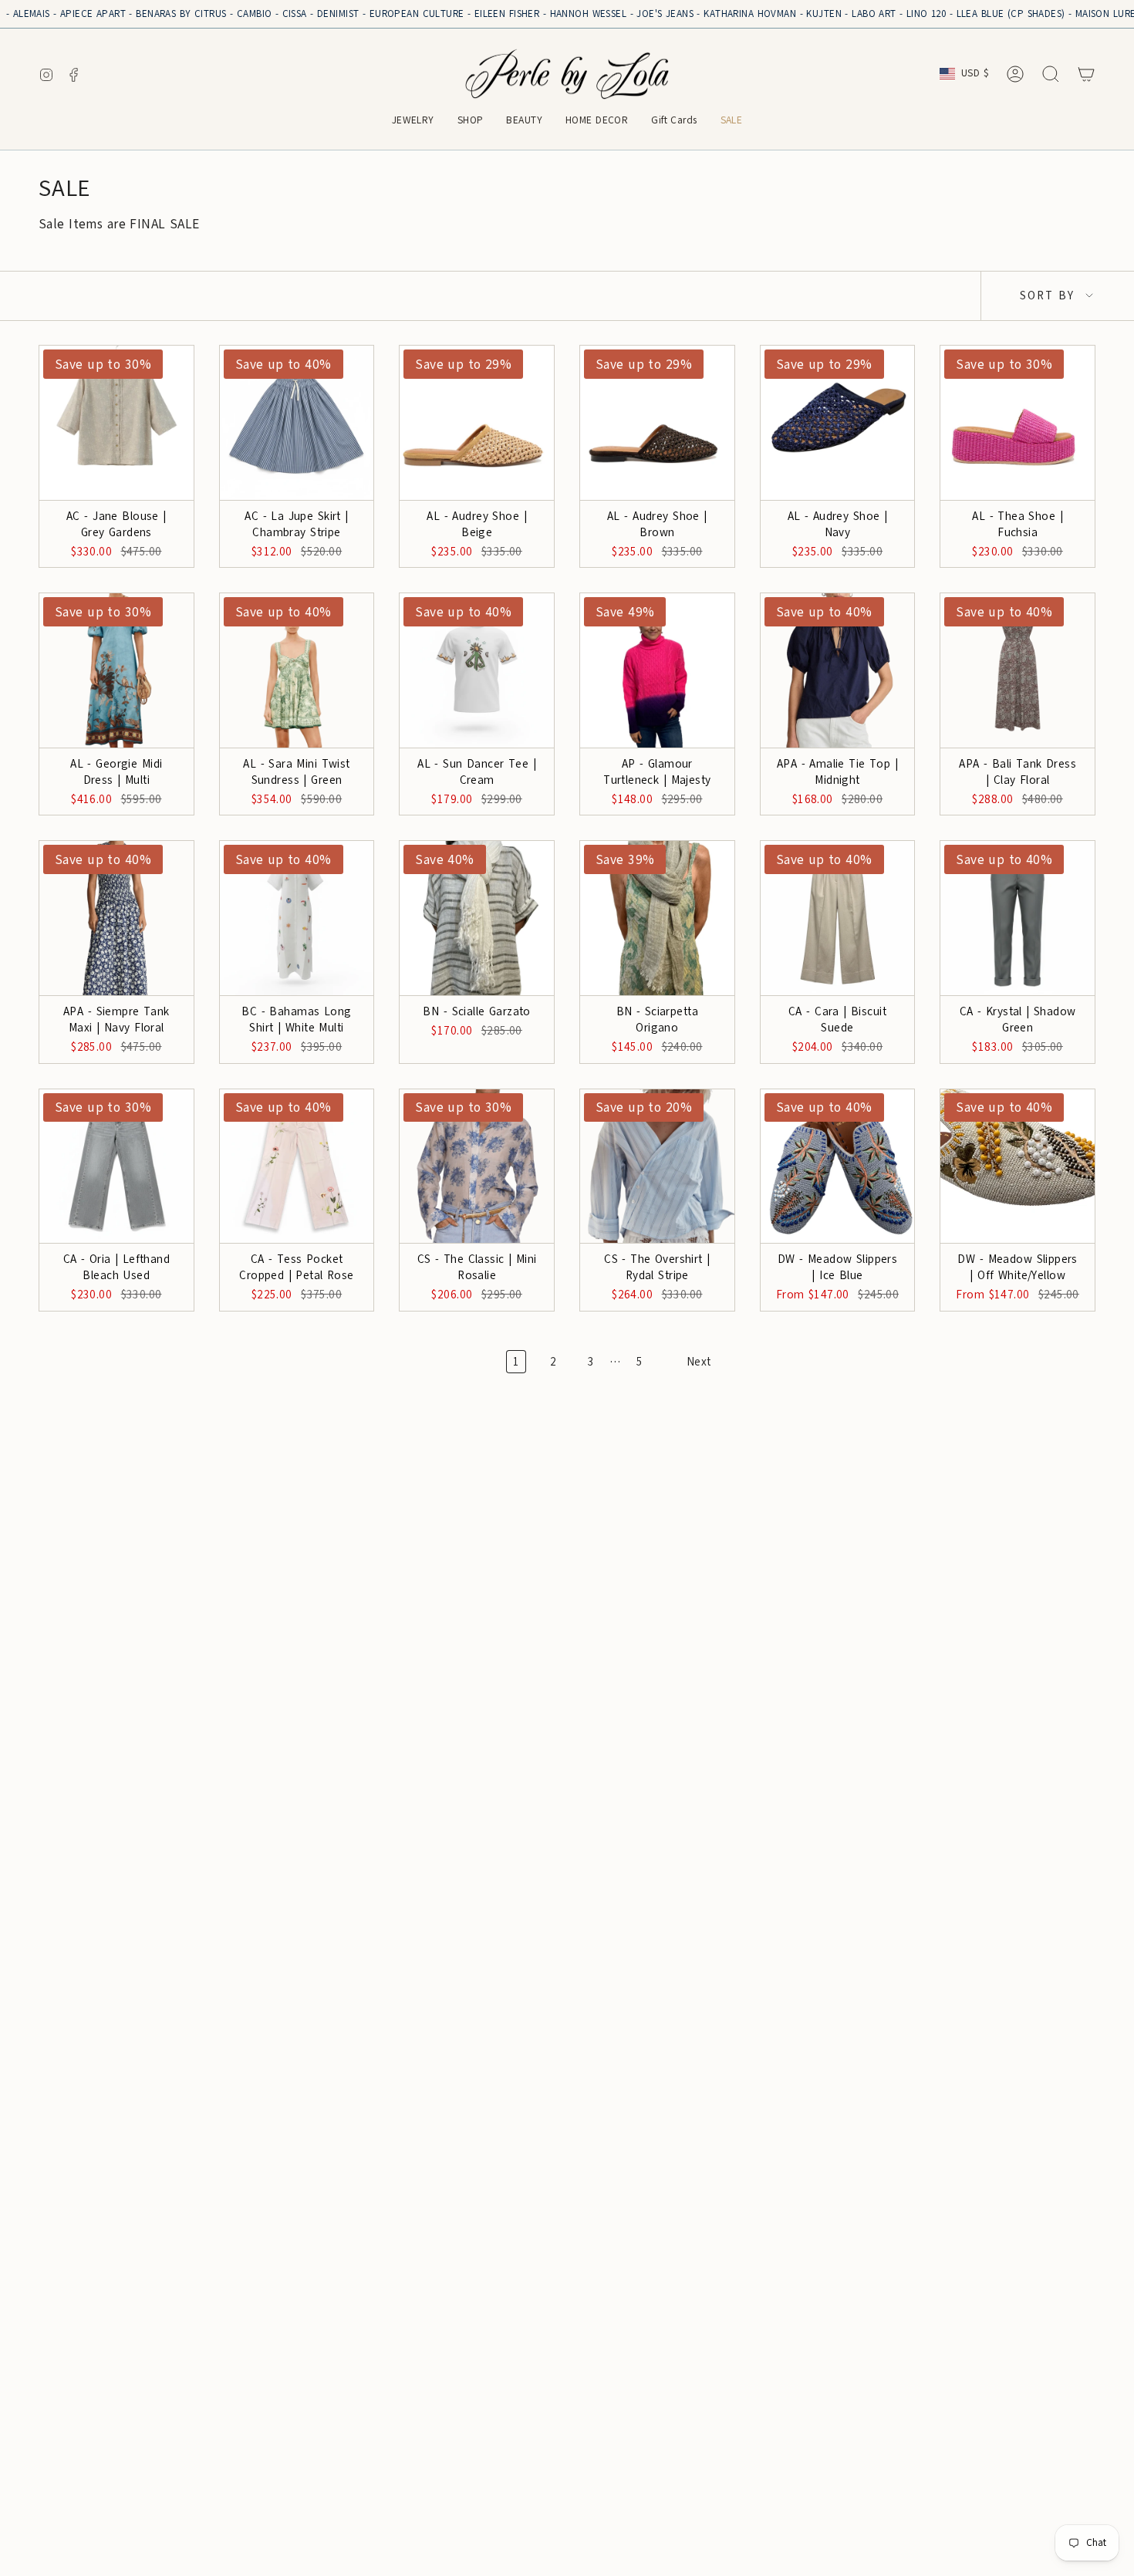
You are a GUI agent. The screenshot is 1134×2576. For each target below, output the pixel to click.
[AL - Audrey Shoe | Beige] (477, 423)
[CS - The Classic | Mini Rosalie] (477, 1166)
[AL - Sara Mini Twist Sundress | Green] (297, 670)
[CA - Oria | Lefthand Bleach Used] (116, 1166)
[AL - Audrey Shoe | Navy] (838, 423)
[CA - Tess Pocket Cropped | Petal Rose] (297, 1166)
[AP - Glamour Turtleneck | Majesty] (657, 670)
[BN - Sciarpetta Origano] (657, 918)
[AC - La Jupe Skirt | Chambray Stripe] (297, 423)
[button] (413, 122)
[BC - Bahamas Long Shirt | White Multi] (297, 918)
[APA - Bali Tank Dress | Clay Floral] (1018, 670)
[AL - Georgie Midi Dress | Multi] (116, 670)
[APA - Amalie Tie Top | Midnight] (838, 670)
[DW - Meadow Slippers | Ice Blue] (838, 1166)
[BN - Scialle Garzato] (477, 918)
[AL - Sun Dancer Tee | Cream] (477, 670)
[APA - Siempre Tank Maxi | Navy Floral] (116, 918)
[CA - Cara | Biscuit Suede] (838, 918)
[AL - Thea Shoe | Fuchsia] (1018, 423)
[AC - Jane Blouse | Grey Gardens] (116, 423)
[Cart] (1086, 74)
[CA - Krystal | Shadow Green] (1018, 918)
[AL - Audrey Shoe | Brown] (657, 423)
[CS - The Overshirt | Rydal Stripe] (657, 1166)
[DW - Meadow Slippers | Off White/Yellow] (1018, 1166)
